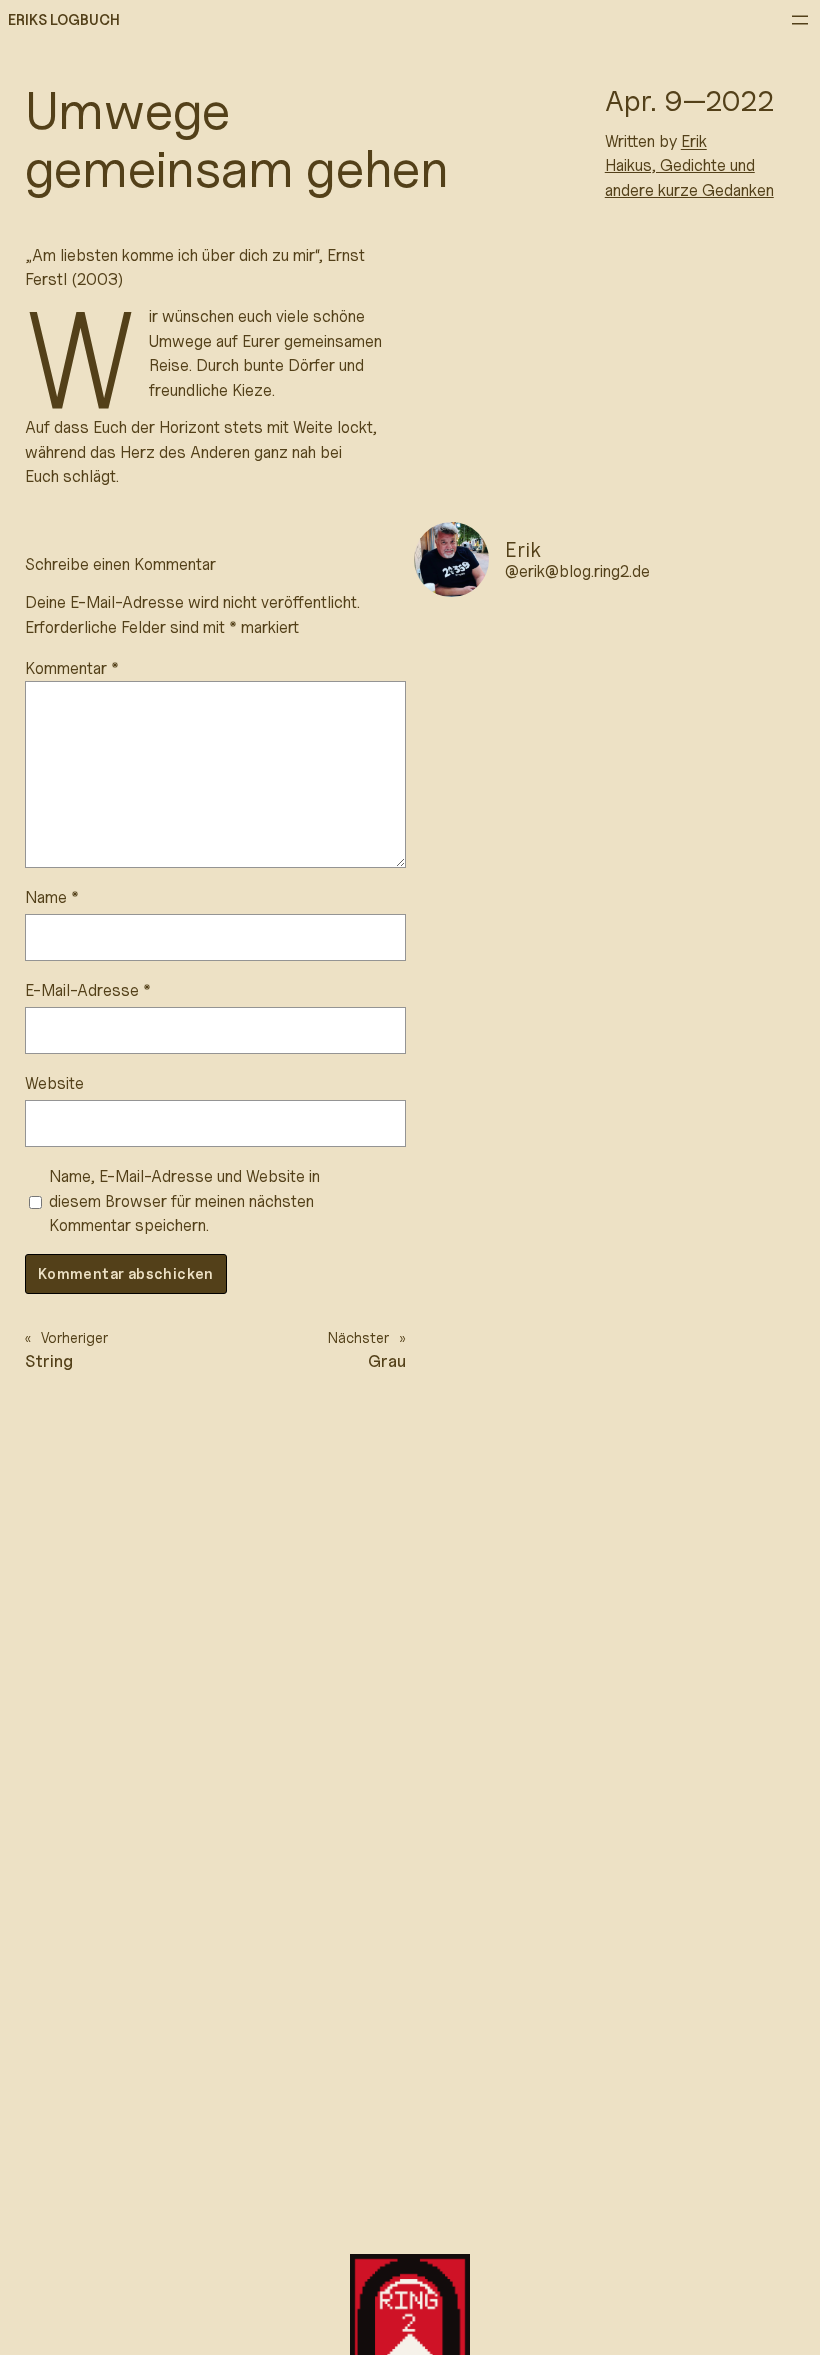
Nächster (358, 1337)
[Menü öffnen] (800, 20)
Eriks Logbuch (64, 19)
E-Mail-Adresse (88, 990)
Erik (694, 141)
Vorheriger (74, 1337)
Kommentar (72, 668)
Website (54, 1083)
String (49, 1361)
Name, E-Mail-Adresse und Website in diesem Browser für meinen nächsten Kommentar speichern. (184, 1200)
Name (52, 897)
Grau (387, 1361)
